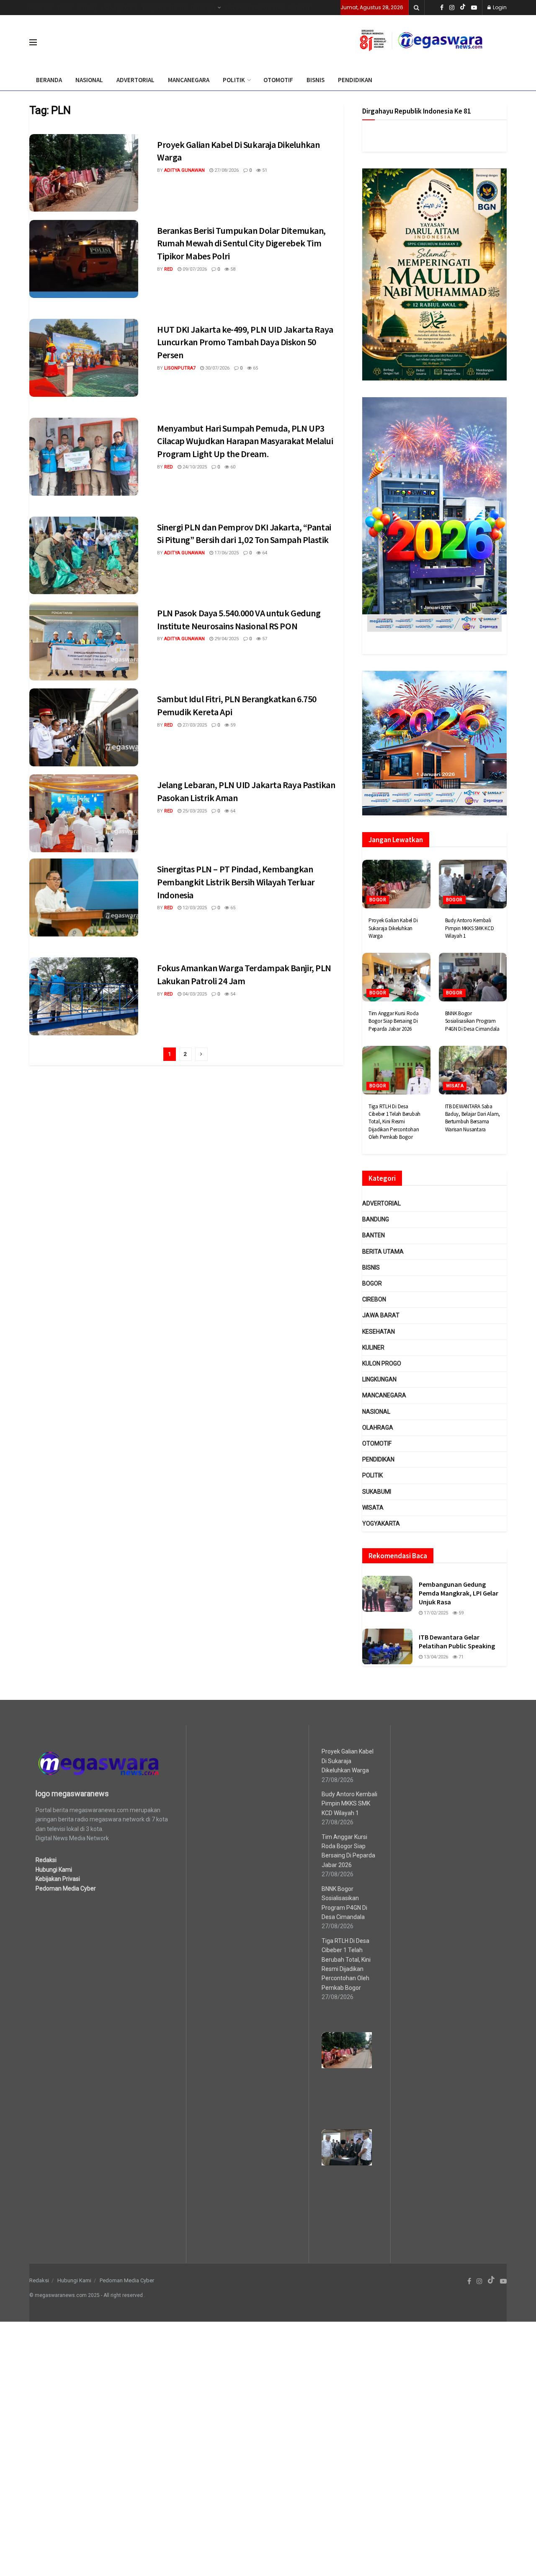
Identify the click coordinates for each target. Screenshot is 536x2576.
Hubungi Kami (120, 7)
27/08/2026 (226, 170)
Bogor (378, 900)
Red (169, 269)
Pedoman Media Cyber (254, 7)
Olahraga (203, 7)
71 (460, 1657)
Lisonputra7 (180, 368)
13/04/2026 (435, 1657)
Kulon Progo (382, 1363)
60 (232, 467)
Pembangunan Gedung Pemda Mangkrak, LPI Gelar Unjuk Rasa (459, 1593)
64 (264, 553)
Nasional (376, 1412)
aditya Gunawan (184, 170)
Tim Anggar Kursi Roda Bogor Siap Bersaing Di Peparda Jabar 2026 (394, 1021)
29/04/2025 (226, 639)
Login (499, 7)
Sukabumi (377, 1492)
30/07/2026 (217, 368)
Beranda (41, 7)
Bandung (376, 1219)
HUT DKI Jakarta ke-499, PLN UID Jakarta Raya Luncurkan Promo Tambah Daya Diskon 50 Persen (245, 342)
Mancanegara (384, 1395)
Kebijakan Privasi (164, 7)
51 (264, 170)
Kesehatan (379, 1332)
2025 (94, 2295)
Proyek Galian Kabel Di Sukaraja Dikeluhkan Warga (393, 928)
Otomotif (377, 1443)
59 (232, 725)
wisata (455, 1086)
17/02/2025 (435, 1613)
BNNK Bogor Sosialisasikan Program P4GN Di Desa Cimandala (472, 1021)
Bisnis (64, 7)
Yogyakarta (381, 1523)
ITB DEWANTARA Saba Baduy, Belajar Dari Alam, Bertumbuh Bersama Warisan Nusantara (473, 1118)
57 (264, 639)
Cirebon (374, 1299)
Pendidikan (378, 1459)
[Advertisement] (251, 2447)
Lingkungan (379, 1379)
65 (255, 368)
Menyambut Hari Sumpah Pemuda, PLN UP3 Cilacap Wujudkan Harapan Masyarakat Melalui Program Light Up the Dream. (245, 441)
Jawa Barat (381, 1315)
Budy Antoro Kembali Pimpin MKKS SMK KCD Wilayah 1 (470, 928)
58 (232, 269)
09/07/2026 (194, 269)
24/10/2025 (194, 467)
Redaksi (299, 7)
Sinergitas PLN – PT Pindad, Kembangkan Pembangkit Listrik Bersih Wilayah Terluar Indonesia (236, 882)
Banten (374, 1235)
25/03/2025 (194, 811)
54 (232, 994)
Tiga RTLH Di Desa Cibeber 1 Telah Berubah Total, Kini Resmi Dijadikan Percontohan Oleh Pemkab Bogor (394, 1122)
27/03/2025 (194, 725)
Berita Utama (383, 1252)
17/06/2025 (226, 553)
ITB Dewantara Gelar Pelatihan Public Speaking (457, 1641)
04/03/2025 (194, 994)
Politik (372, 1475)
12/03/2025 (194, 908)
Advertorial (381, 1203)
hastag (87, 7)
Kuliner (373, 1347)
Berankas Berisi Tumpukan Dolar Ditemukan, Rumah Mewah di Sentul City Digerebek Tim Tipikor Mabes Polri (241, 243)
